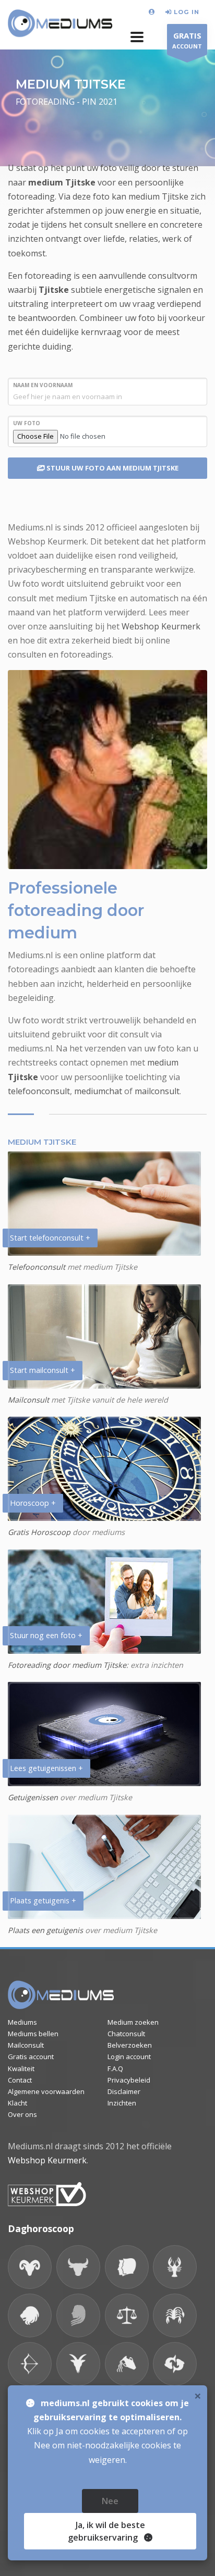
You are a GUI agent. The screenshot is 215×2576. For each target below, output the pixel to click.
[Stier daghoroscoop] (78, 2267)
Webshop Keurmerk (161, 626)
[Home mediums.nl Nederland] (60, 24)
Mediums (22, 2022)
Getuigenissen (33, 1797)
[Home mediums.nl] (61, 1995)
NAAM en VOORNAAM (43, 385)
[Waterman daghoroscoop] (127, 2364)
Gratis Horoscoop (39, 1532)
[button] (137, 37)
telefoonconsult (39, 1091)
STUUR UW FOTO (112, 468)
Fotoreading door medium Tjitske (67, 1665)
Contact (20, 2080)
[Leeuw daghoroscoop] (30, 2315)
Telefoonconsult (37, 1267)
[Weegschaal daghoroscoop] (127, 2315)
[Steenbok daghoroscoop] (78, 2364)
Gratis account (31, 2057)
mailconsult (157, 1091)
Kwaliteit (21, 2069)
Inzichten (122, 2103)
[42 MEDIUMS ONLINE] (153, 12)
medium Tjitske (62, 182)
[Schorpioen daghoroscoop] (175, 2315)
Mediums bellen (33, 2034)
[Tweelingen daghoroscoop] (127, 2267)
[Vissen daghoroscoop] (175, 2364)
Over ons (22, 2114)
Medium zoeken (133, 2022)
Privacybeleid (129, 2080)
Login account (129, 2057)
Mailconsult (28, 1400)
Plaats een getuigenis (45, 1930)
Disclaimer (124, 2091)
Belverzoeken (130, 2045)
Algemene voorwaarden (46, 2091)
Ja (106, 2531)
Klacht (17, 2103)
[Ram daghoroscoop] (30, 2267)
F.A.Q (115, 2069)
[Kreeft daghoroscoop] (175, 2267)
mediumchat (98, 1091)
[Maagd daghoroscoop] (78, 2315)
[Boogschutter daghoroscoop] (30, 2364)
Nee (110, 2501)
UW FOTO (27, 423)
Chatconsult (126, 2034)
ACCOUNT (187, 40)
